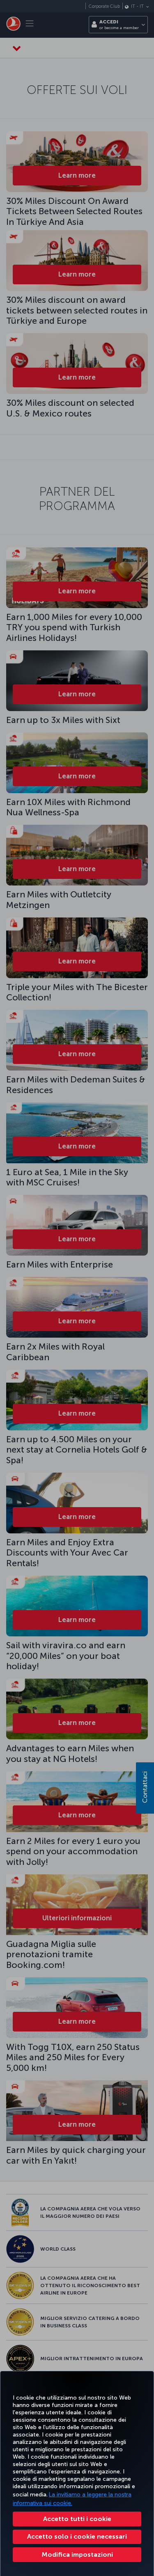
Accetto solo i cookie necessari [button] (77, 2536)
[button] (77, 2555)
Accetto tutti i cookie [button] (77, 2519)
